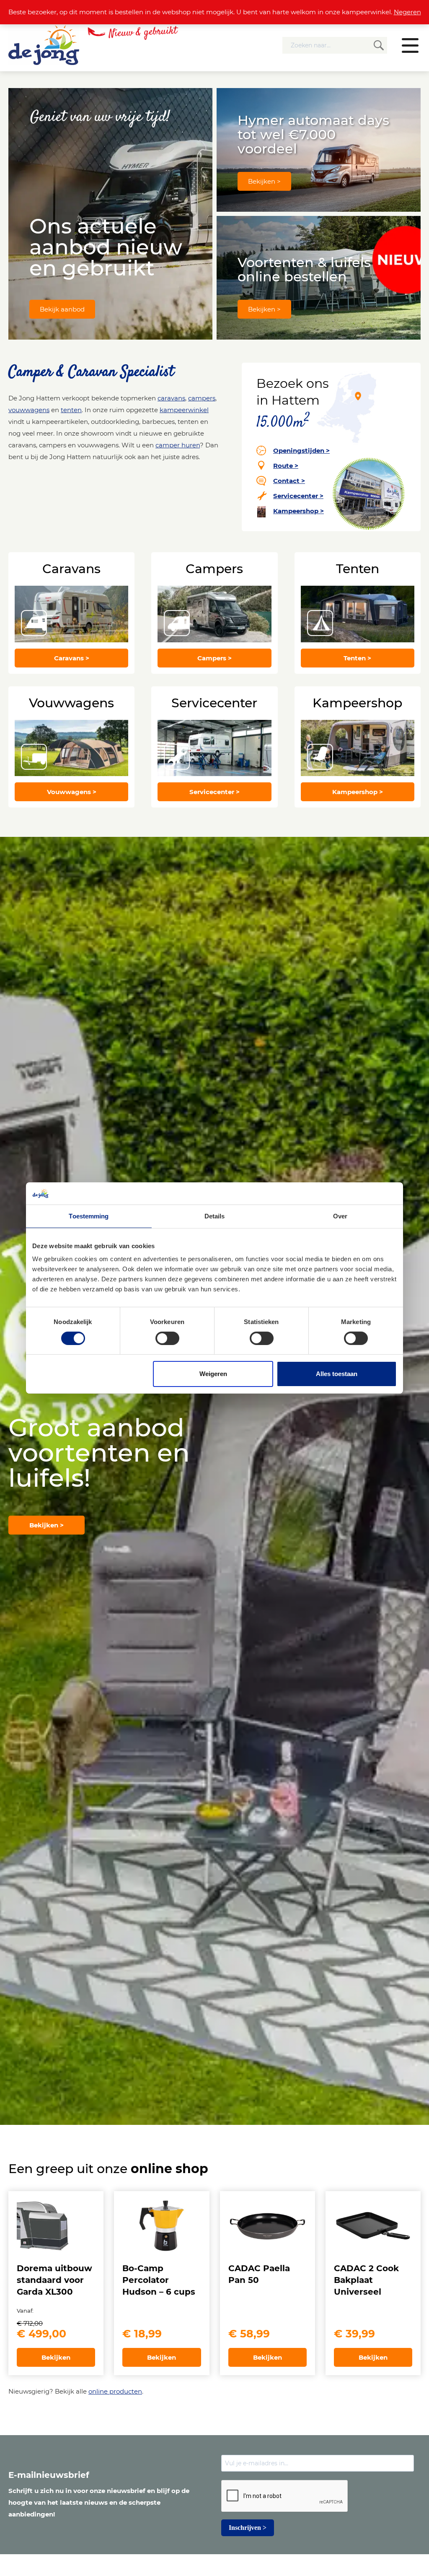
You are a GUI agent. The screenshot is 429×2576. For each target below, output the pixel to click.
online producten (115, 2391)
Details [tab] (215, 1216)
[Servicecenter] (214, 748)
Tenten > (357, 658)
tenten (71, 410)
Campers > (214, 658)
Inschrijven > (248, 2528)
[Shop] (358, 748)
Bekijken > (264, 181)
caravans (171, 398)
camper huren (178, 445)
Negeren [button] (407, 12)
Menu (410, 45)
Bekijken (56, 2357)
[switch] (167, 1338)
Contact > (289, 481)
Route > (286, 466)
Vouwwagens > (72, 792)
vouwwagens (29, 410)
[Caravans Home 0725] (71, 614)
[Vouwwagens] (71, 748)
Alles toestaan (337, 1374)
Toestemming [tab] (89, 1216)
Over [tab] (340, 1216)
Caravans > (72, 658)
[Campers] (214, 614)
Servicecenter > (298, 496)
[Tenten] (358, 614)
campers (202, 398)
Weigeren (213, 1374)
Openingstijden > (301, 451)
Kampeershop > (298, 511)
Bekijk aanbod (62, 309)
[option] (214, 1481)
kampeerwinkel (184, 410)
